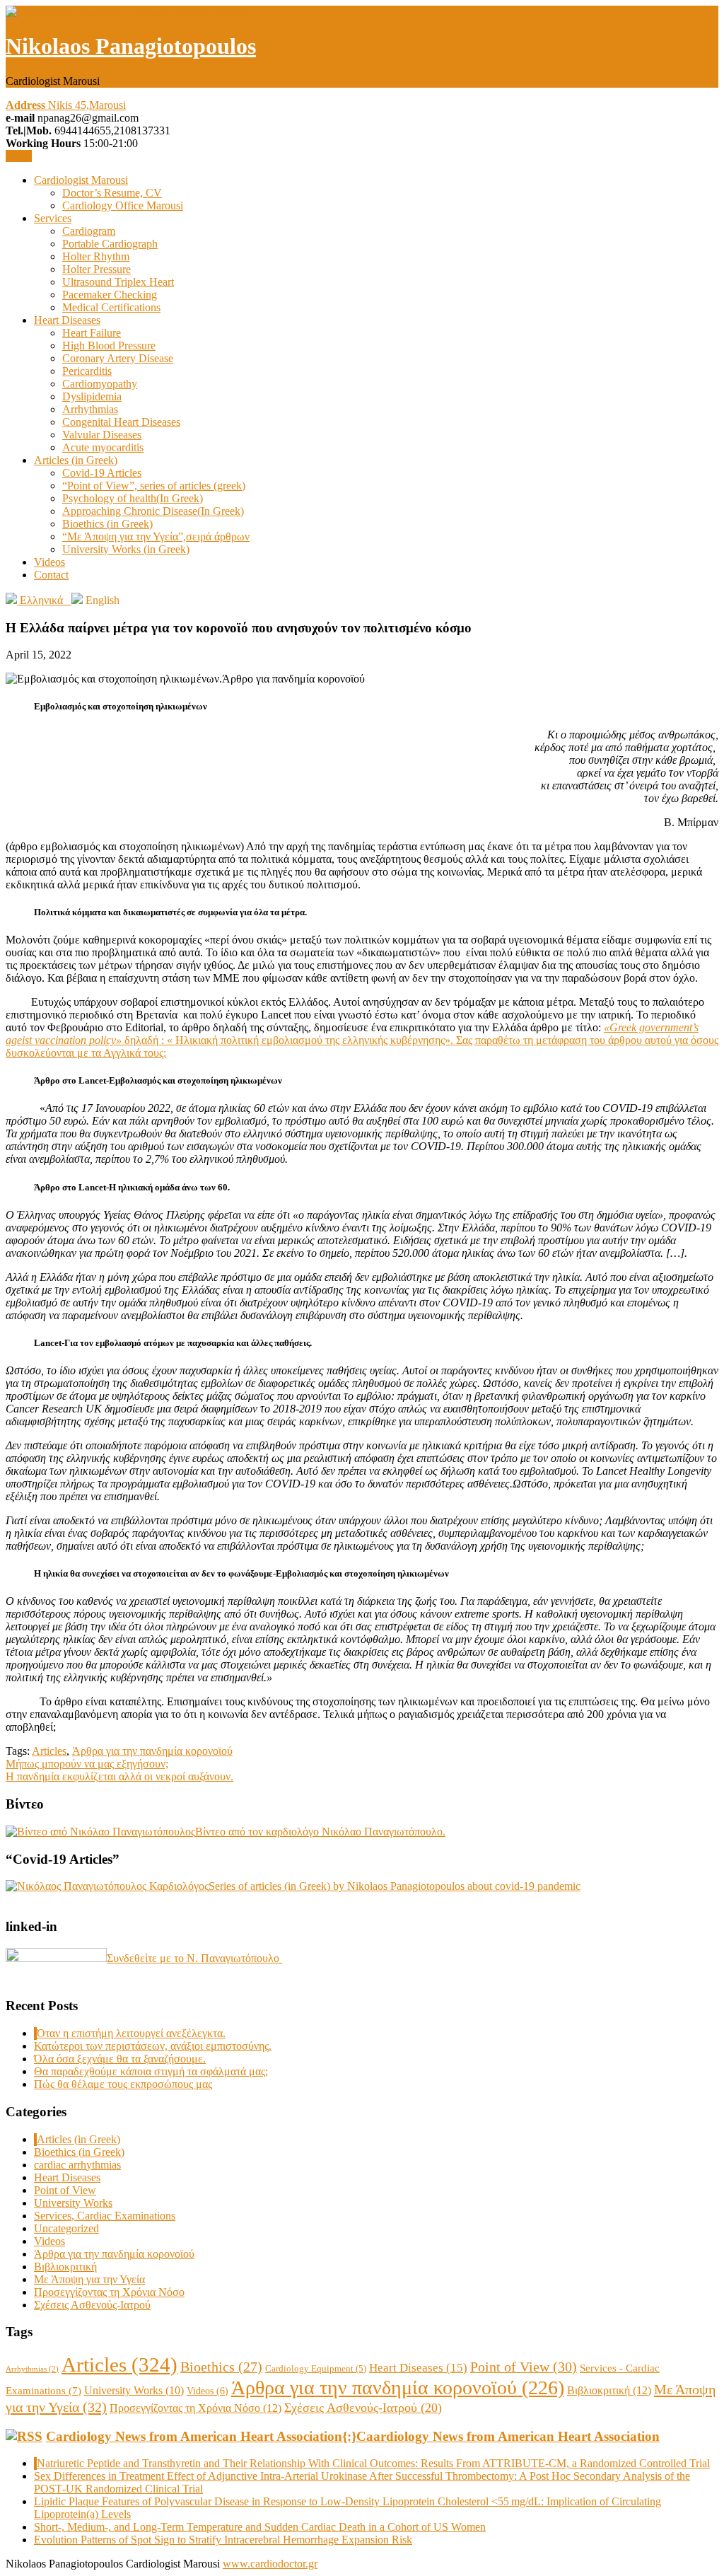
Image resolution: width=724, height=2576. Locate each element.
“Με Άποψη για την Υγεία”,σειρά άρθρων (156, 536)
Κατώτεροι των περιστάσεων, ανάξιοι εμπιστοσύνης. (153, 2046)
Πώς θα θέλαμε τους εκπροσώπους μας (123, 2084)
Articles (49, 1751)
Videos (49, 562)
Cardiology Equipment (316, 2368)
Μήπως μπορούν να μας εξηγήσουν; (87, 1764)
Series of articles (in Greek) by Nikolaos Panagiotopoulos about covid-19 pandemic (395, 1886)
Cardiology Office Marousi (123, 205)
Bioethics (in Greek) (107, 524)
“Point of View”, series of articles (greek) (154, 486)
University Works (73, 2203)
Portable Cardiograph (110, 244)
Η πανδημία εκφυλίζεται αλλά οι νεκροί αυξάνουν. (119, 1776)
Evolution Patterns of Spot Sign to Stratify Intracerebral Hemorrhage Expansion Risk (223, 2540)
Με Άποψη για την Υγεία (89, 2279)
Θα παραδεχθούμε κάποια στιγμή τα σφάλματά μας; (151, 2071)
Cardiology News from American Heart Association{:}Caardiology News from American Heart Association (353, 2436)
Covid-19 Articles (102, 473)
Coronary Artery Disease (118, 358)
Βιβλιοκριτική (65, 2267)
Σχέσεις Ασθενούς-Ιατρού (92, 2305)
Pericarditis (87, 371)
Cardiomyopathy (100, 384)
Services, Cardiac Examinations (105, 2216)
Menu (19, 156)
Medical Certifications (111, 307)
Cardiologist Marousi (81, 180)
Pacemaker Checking (110, 295)
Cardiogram (89, 231)
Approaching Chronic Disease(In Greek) (153, 511)
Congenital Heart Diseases (121, 422)
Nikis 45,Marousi (66, 105)
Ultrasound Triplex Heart (118, 282)
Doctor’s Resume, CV (112, 193)
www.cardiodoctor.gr (270, 2564)
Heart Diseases (67, 320)
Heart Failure (92, 333)
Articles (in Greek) (76, 460)
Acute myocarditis (103, 447)
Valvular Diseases (102, 435)
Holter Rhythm (96, 256)
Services (53, 218)
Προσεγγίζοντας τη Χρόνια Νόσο (109, 2292)
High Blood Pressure (109, 346)
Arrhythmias (90, 409)
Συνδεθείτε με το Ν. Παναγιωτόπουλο (194, 1958)
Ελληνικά (44, 600)
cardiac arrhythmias (77, 2165)
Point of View (65, 2190)
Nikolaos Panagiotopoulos (131, 46)
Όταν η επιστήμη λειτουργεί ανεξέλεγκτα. (131, 2033)
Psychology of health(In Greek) (133, 498)
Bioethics (221, 2367)
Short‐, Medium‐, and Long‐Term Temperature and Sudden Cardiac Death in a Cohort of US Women (260, 2527)
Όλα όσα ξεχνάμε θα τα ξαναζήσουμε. (120, 2059)
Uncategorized (66, 2228)
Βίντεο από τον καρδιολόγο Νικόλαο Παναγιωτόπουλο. (320, 1832)
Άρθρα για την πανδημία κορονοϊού (152, 1751)
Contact (51, 575)
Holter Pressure (97, 269)
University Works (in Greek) (126, 549)
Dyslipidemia (92, 396)
